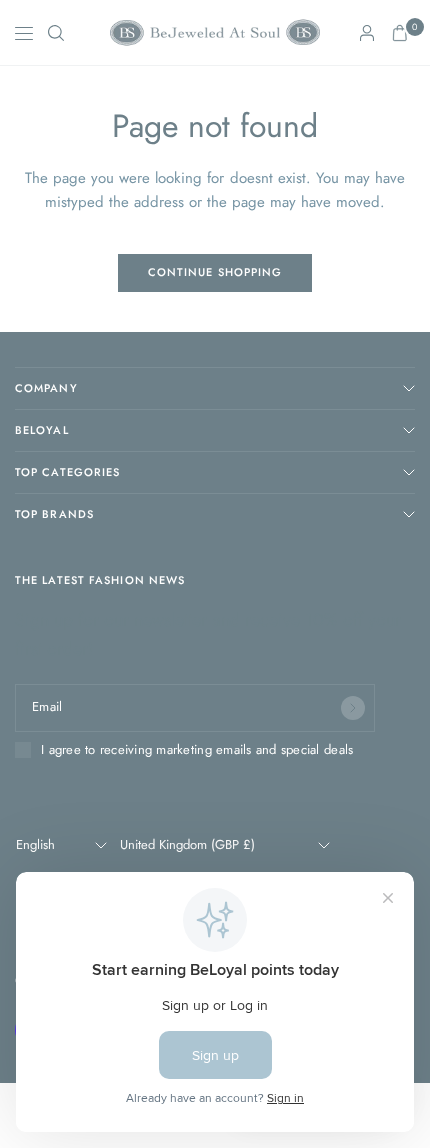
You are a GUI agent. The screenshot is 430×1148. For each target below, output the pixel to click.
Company (46, 388)
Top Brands (54, 514)
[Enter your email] (353, 708)
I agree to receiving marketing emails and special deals (197, 750)
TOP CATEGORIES (67, 472)
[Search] (56, 33)
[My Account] (367, 33)
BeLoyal (42, 430)
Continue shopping (215, 272)
